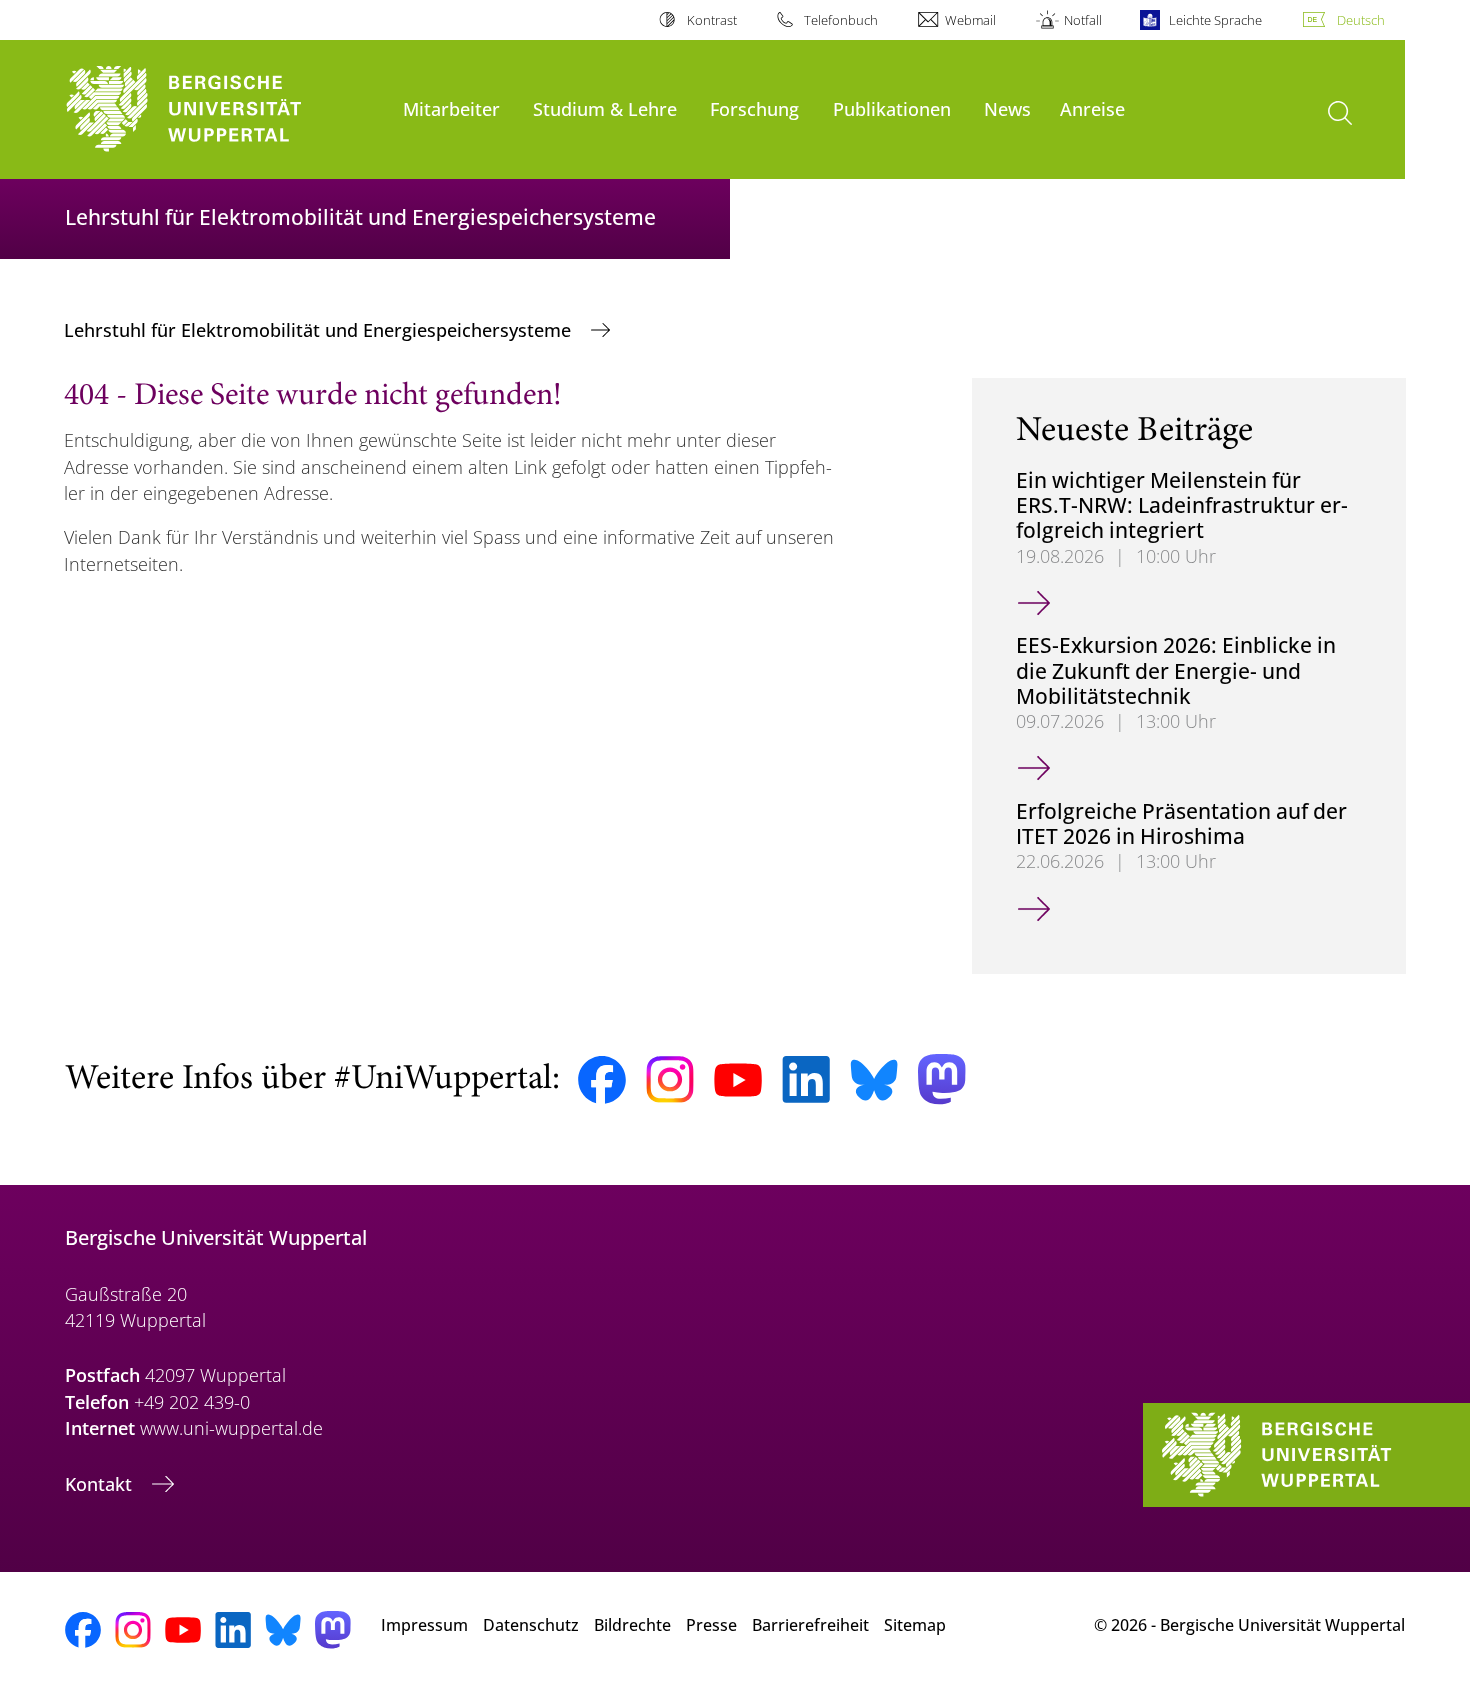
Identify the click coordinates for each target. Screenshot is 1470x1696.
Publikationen (892, 108)
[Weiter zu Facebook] (602, 1080)
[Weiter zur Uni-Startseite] (224, 109)
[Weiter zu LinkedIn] (806, 1079)
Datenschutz (531, 1625)
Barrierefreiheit (810, 1625)
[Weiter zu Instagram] (670, 1080)
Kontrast (711, 20)
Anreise (1092, 108)
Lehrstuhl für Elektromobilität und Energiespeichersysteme (320, 330)
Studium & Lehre (605, 108)
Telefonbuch (841, 20)
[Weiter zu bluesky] (874, 1080)
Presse (711, 1625)
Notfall (1082, 20)
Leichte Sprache (1215, 20)
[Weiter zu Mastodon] (942, 1079)
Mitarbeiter (451, 108)
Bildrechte (632, 1625)
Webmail (970, 20)
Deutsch (1361, 20)
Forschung (754, 108)
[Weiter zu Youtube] (738, 1080)
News (1007, 108)
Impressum (424, 1625)
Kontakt (101, 1484)
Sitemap (915, 1625)
